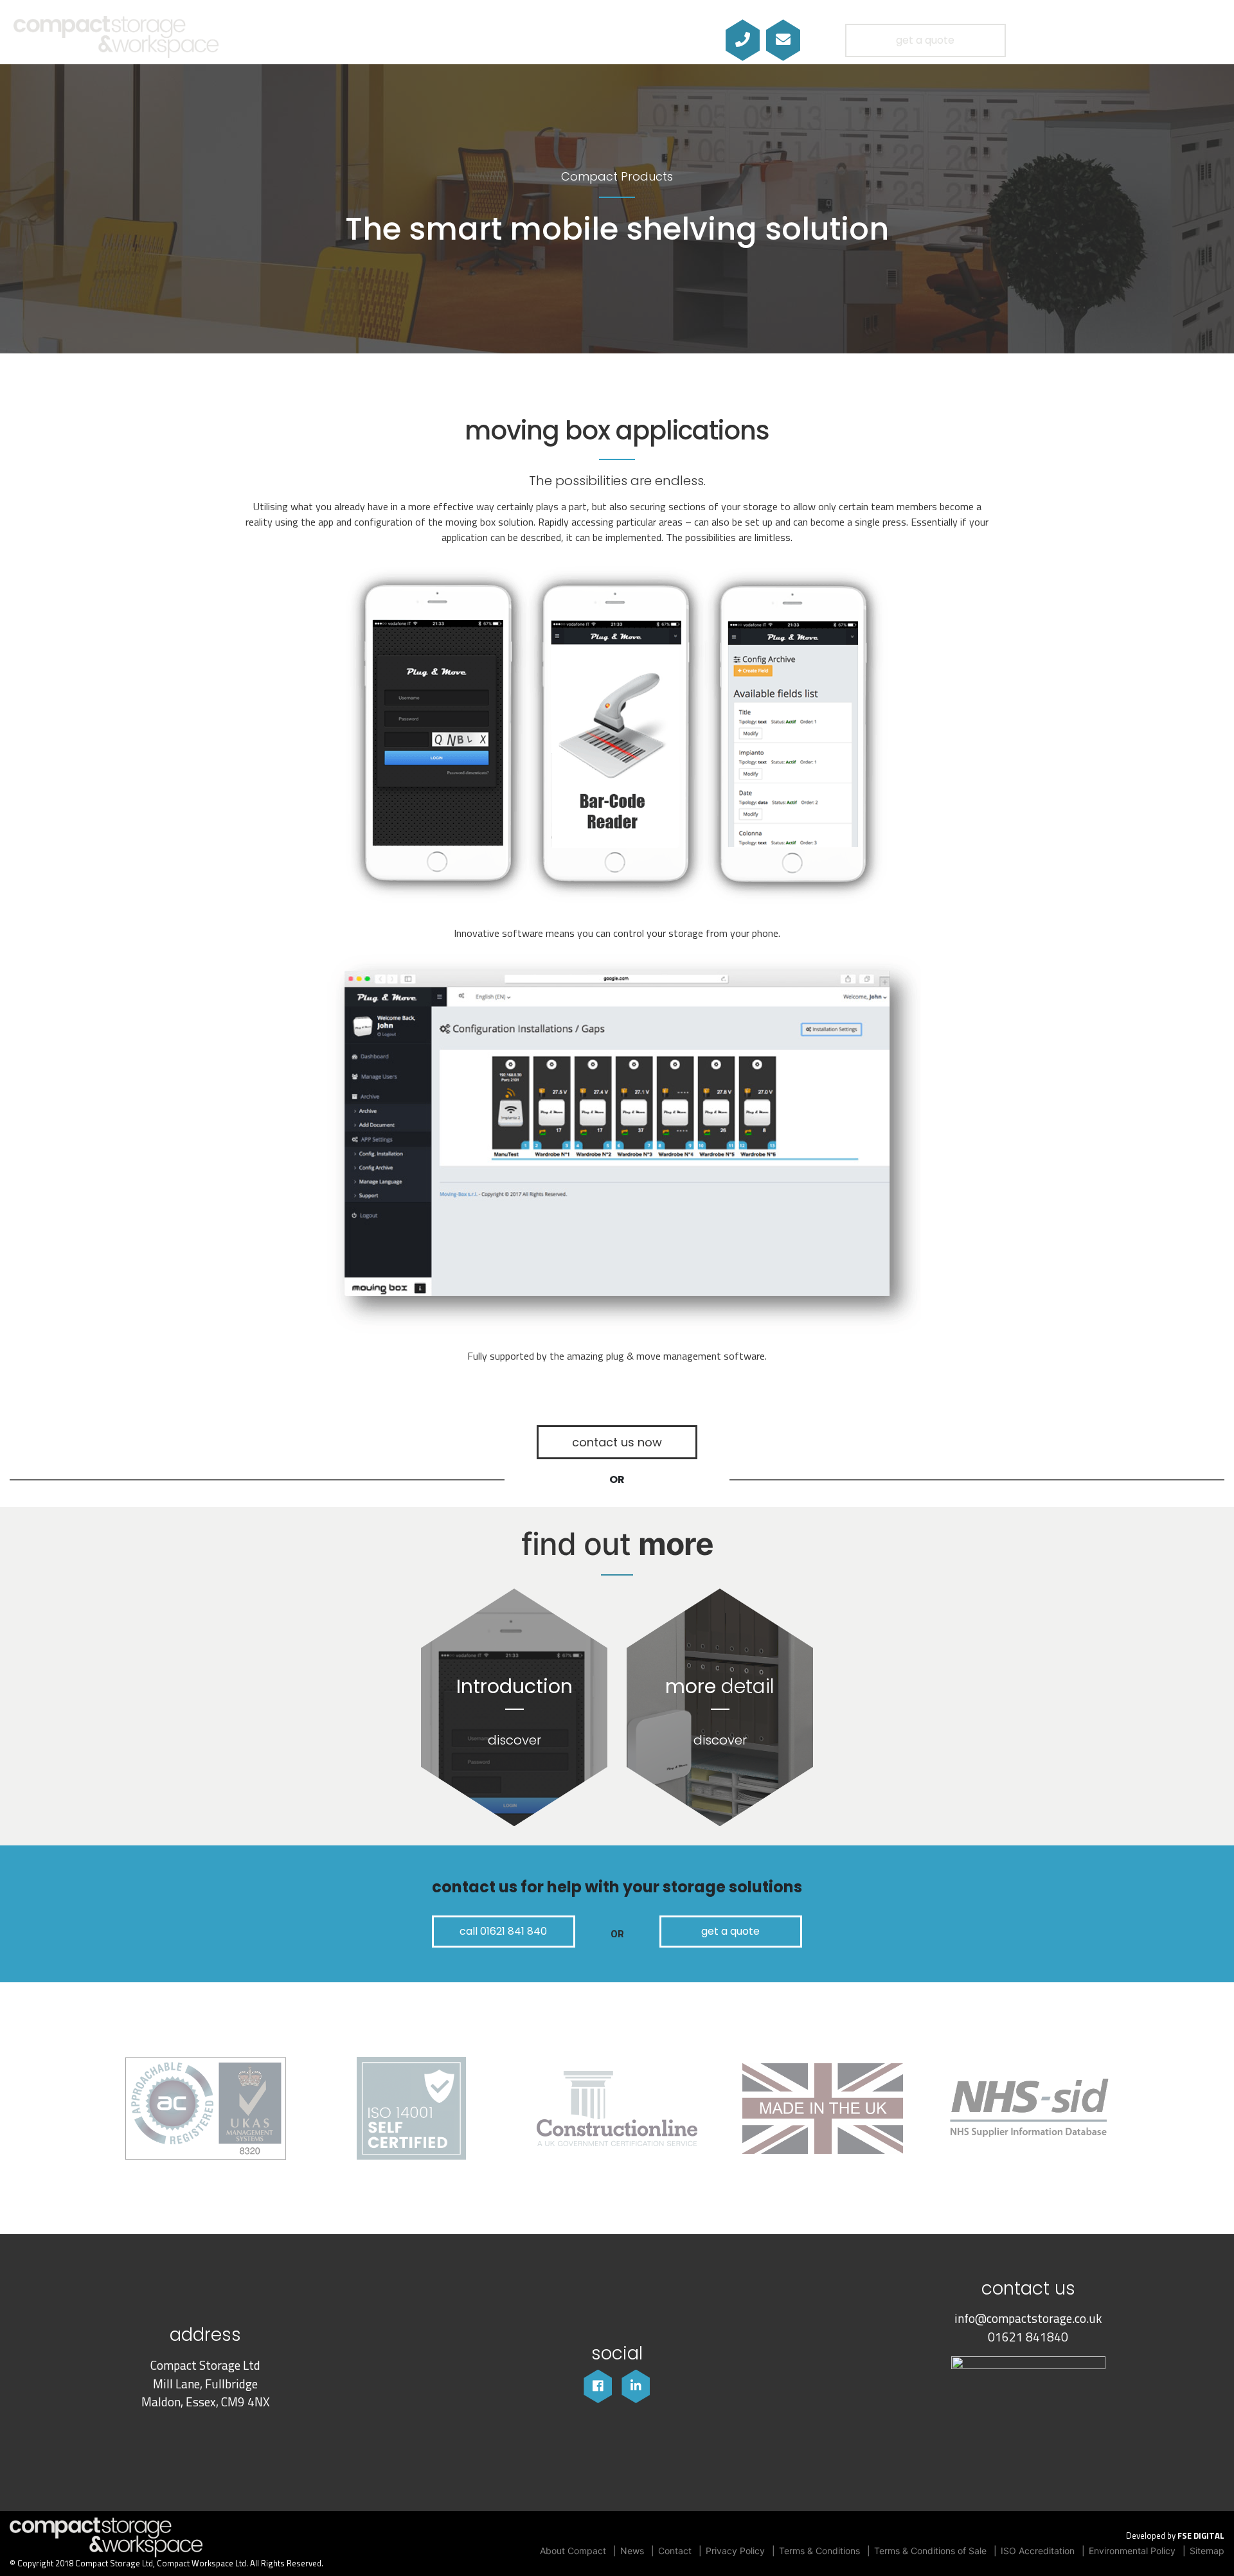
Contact (675, 2551)
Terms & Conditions (819, 2551)
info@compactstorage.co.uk (1028, 2318)
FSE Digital (1201, 2536)
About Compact (573, 2551)
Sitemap (1207, 2551)
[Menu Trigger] (1178, 40)
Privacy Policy (735, 2551)
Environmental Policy (1132, 2551)
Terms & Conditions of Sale (930, 2551)
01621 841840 (1028, 2337)
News (632, 2551)
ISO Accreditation (1038, 2551)
